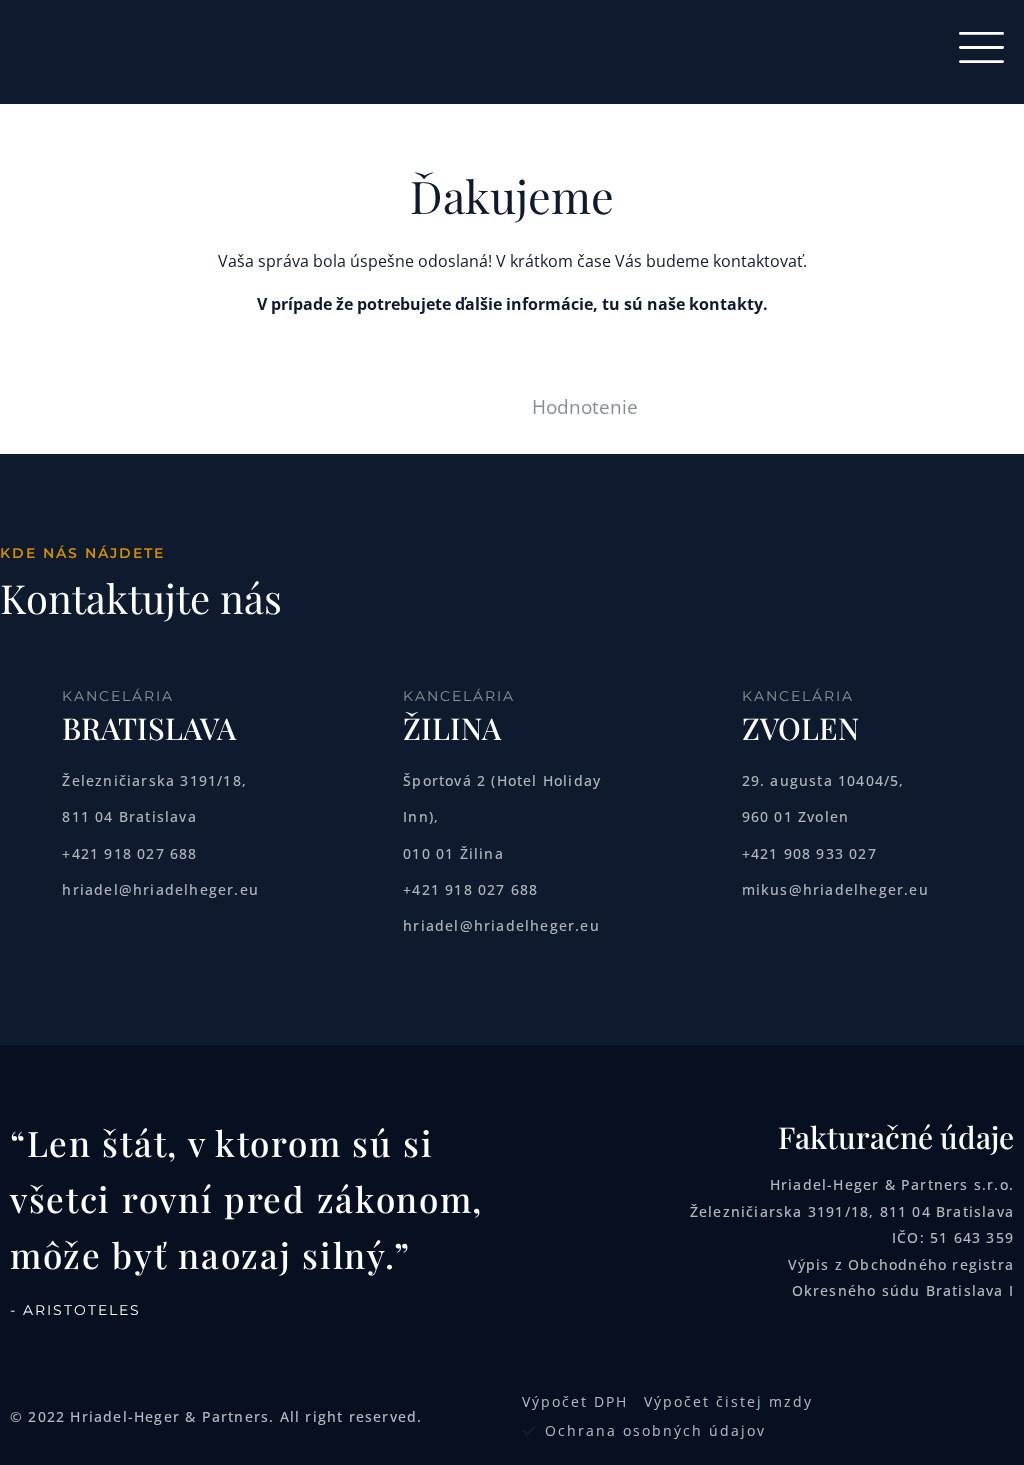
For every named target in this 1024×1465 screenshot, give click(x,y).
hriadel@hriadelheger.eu (160, 889)
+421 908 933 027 (809, 853)
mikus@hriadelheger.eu (835, 889)
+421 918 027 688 (129, 853)
